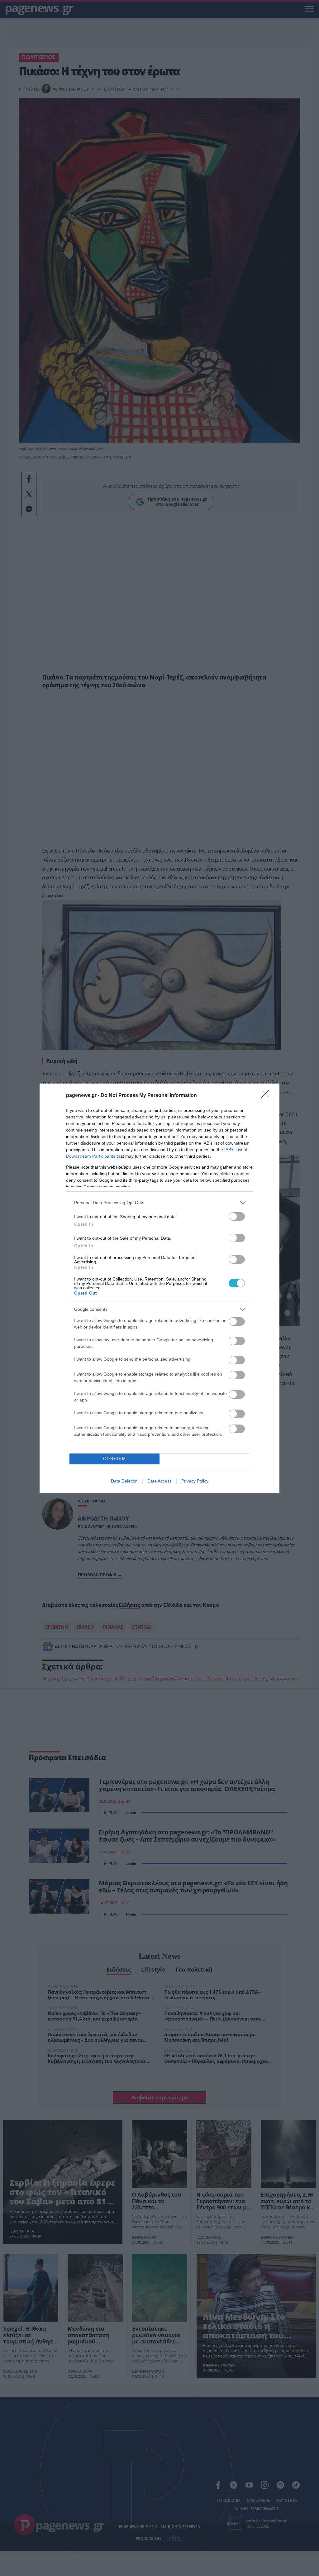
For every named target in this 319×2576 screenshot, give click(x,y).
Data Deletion (124, 1481)
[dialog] (159, 1288)
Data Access (159, 1481)
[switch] (237, 1216)
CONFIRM (115, 1459)
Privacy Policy (195, 1481)
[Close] (267, 1096)
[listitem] (159, 1203)
